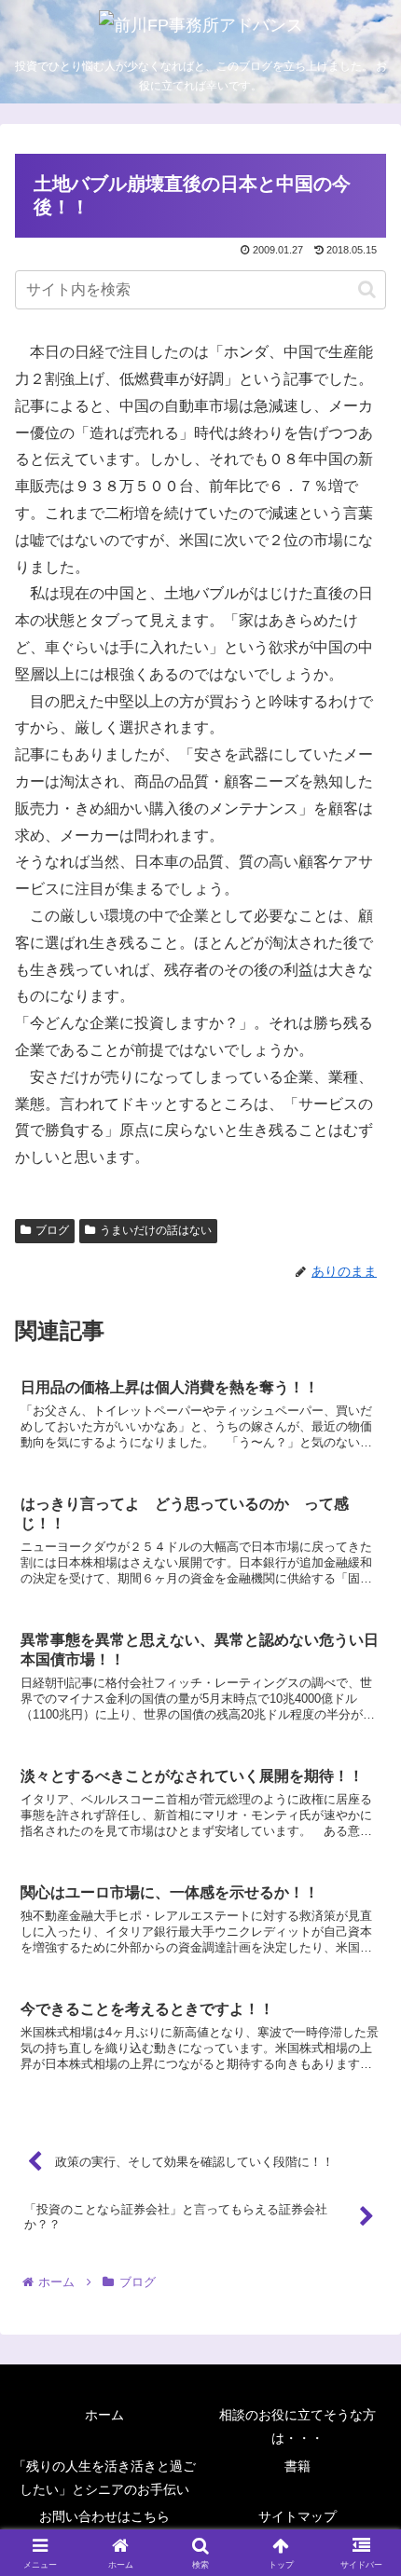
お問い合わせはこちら (104, 2516)
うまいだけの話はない (156, 1230)
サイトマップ (297, 2516)
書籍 (297, 2466)
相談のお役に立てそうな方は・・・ (297, 2426)
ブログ (52, 1230)
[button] (367, 289)
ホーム (104, 2415)
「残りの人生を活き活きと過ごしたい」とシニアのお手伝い (104, 2478)
